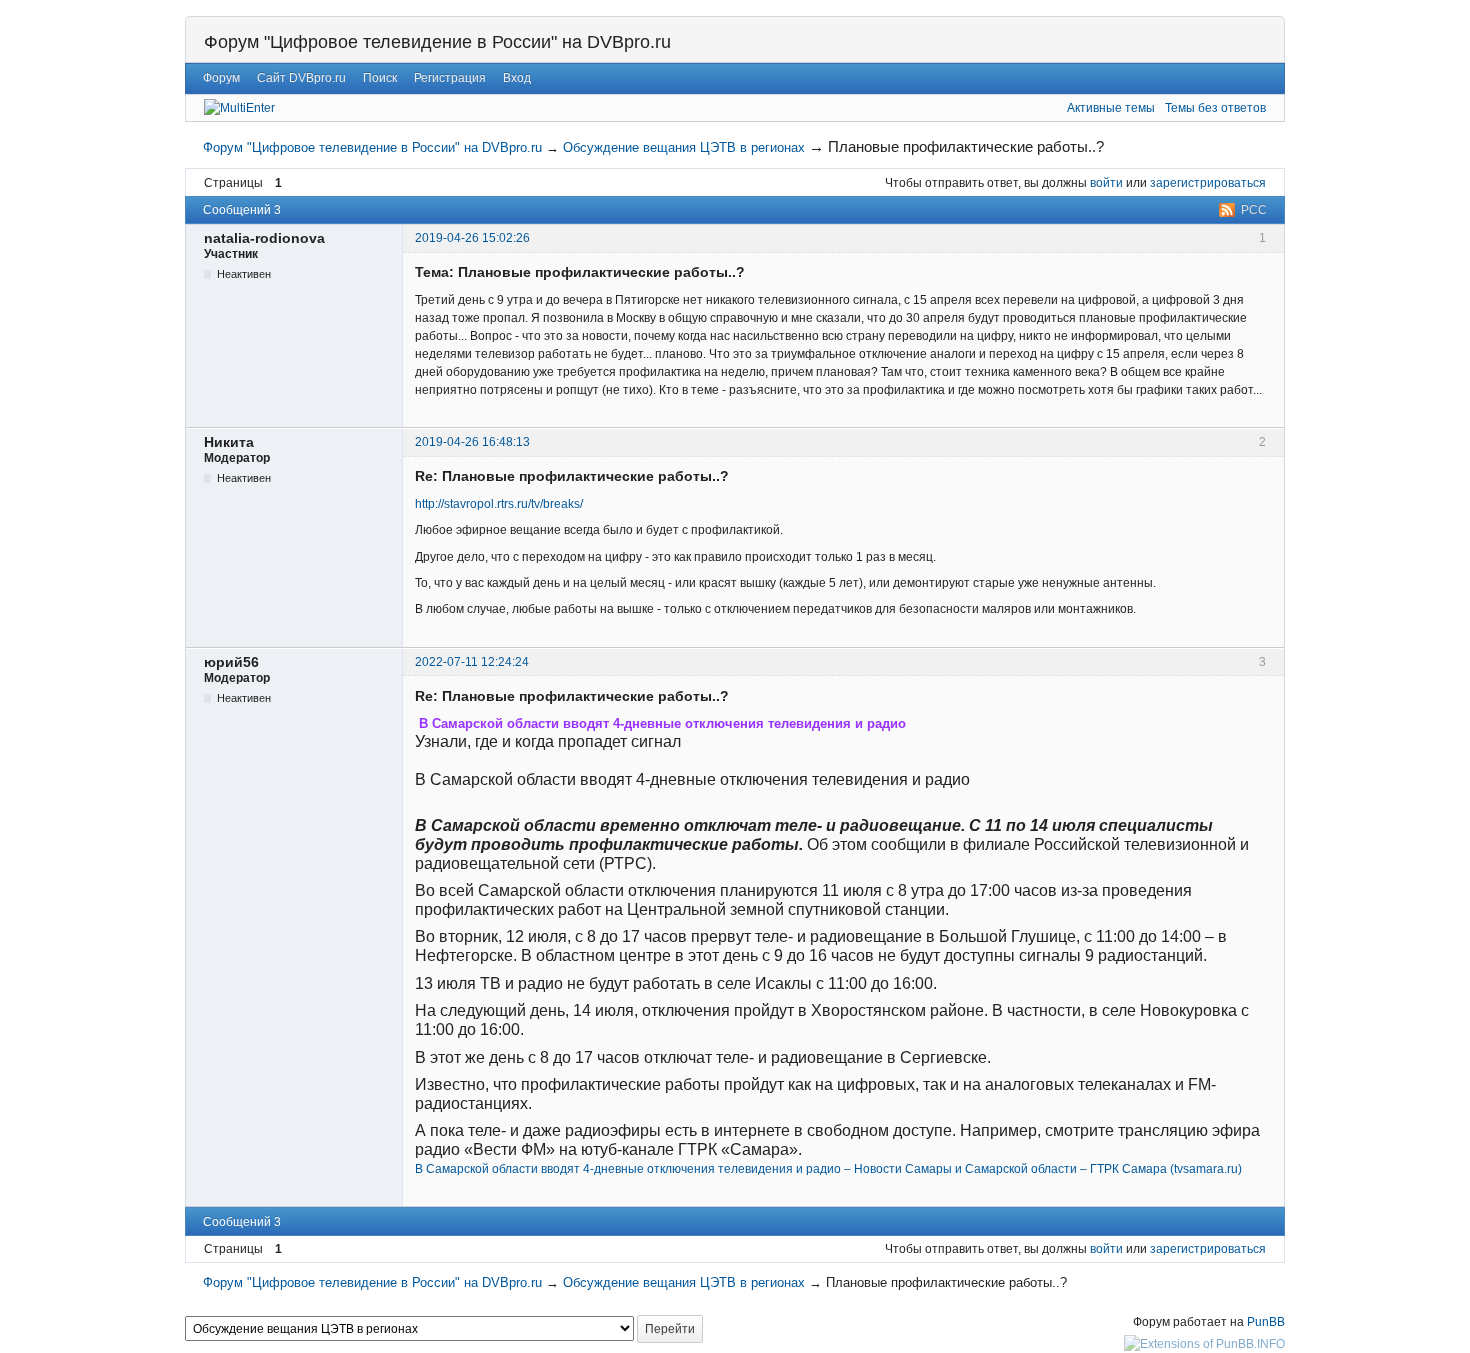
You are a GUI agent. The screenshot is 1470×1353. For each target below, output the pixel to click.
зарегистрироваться (1208, 183)
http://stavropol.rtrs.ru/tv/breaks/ (499, 504)
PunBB (1266, 1322)
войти (1106, 183)
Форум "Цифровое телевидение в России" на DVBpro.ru (437, 42)
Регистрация (450, 78)
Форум (221, 78)
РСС (1254, 210)
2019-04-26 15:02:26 (472, 238)
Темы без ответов (1215, 108)
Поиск (380, 78)
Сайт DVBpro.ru (301, 78)
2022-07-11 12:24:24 (472, 662)
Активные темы (1111, 108)
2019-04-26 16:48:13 (472, 442)
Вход (517, 78)
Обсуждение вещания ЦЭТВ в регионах (684, 147)
